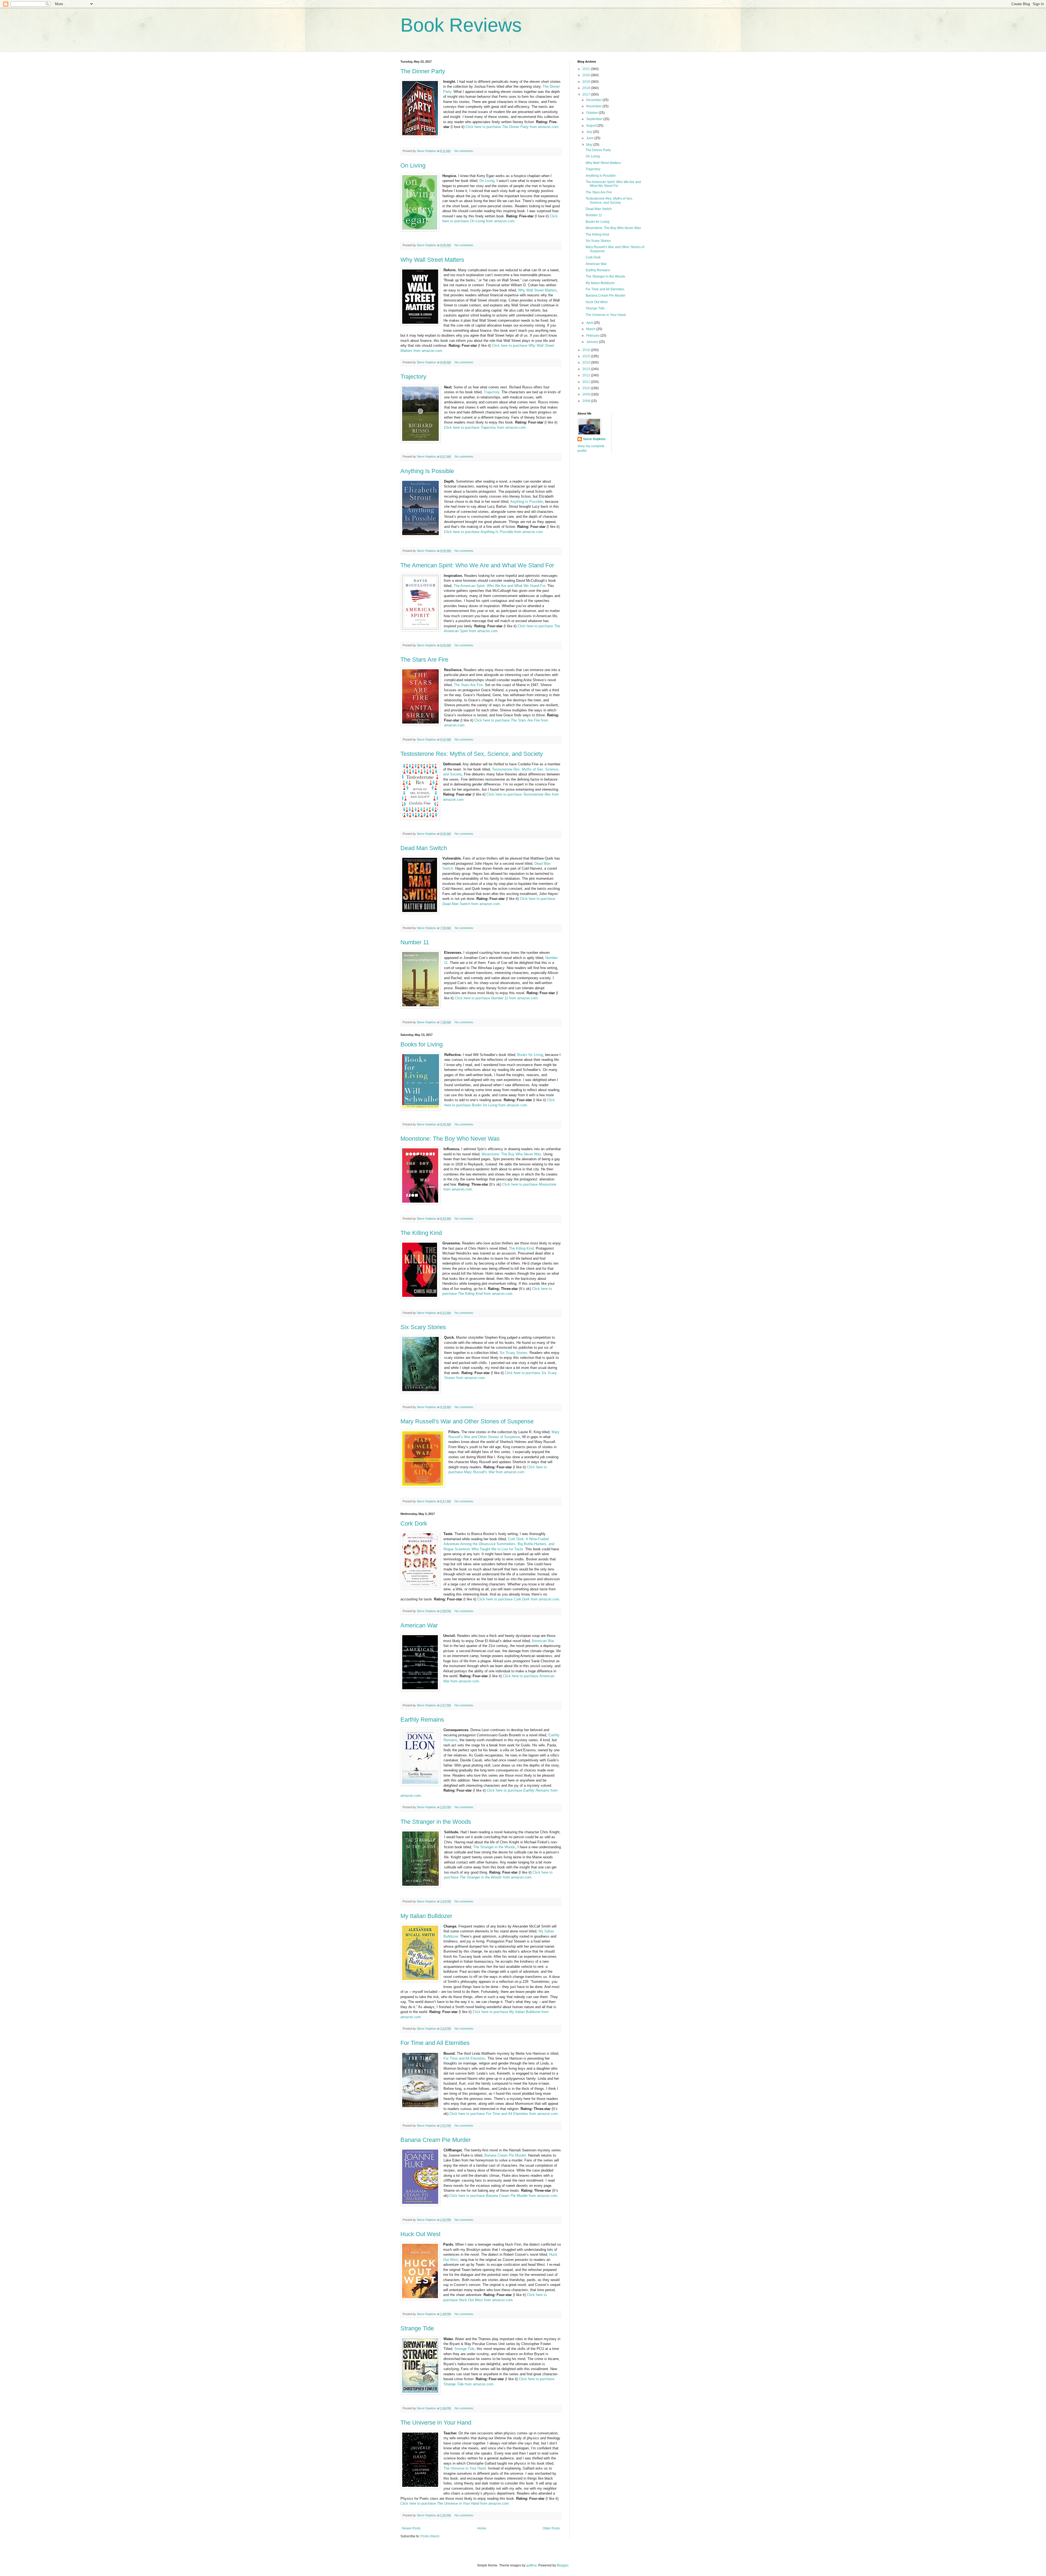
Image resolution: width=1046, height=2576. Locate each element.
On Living (413, 165)
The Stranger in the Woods (436, 1822)
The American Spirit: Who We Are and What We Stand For (477, 565)
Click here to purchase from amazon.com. (513, 127)
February (593, 336)
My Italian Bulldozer (426, 1916)
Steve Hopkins (594, 439)
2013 (587, 369)
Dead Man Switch (424, 848)
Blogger (562, 2565)
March (591, 329)
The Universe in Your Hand (436, 2423)
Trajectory (413, 377)
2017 (587, 95)
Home (482, 2528)
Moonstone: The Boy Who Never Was (450, 1139)
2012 (587, 375)
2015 (587, 356)
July (590, 132)
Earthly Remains (422, 1720)
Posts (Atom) (430, 2536)
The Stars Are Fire (424, 660)
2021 (587, 69)
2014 (587, 363)
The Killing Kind (421, 1233)
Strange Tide (417, 2328)
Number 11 (415, 942)
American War (419, 1625)
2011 (587, 382)
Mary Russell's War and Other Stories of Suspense (467, 1421)
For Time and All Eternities (435, 2043)
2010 (587, 388)
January (593, 342)
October (592, 113)
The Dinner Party (423, 71)
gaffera (531, 2565)
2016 (587, 350)
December (594, 100)
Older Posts (551, 2528)
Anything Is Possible (427, 471)
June (590, 138)
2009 (587, 394)
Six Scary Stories (423, 1327)
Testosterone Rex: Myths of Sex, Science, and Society (472, 754)
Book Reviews (461, 25)
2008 (587, 401)
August (592, 126)
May (590, 145)
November (594, 106)
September (595, 119)
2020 (587, 75)
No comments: (464, 151)
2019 (587, 82)
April (590, 323)
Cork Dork (414, 1523)
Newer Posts (411, 2528)
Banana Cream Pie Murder (436, 2140)
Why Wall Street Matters (432, 260)
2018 (587, 88)
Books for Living (422, 1044)
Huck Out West (420, 2234)
